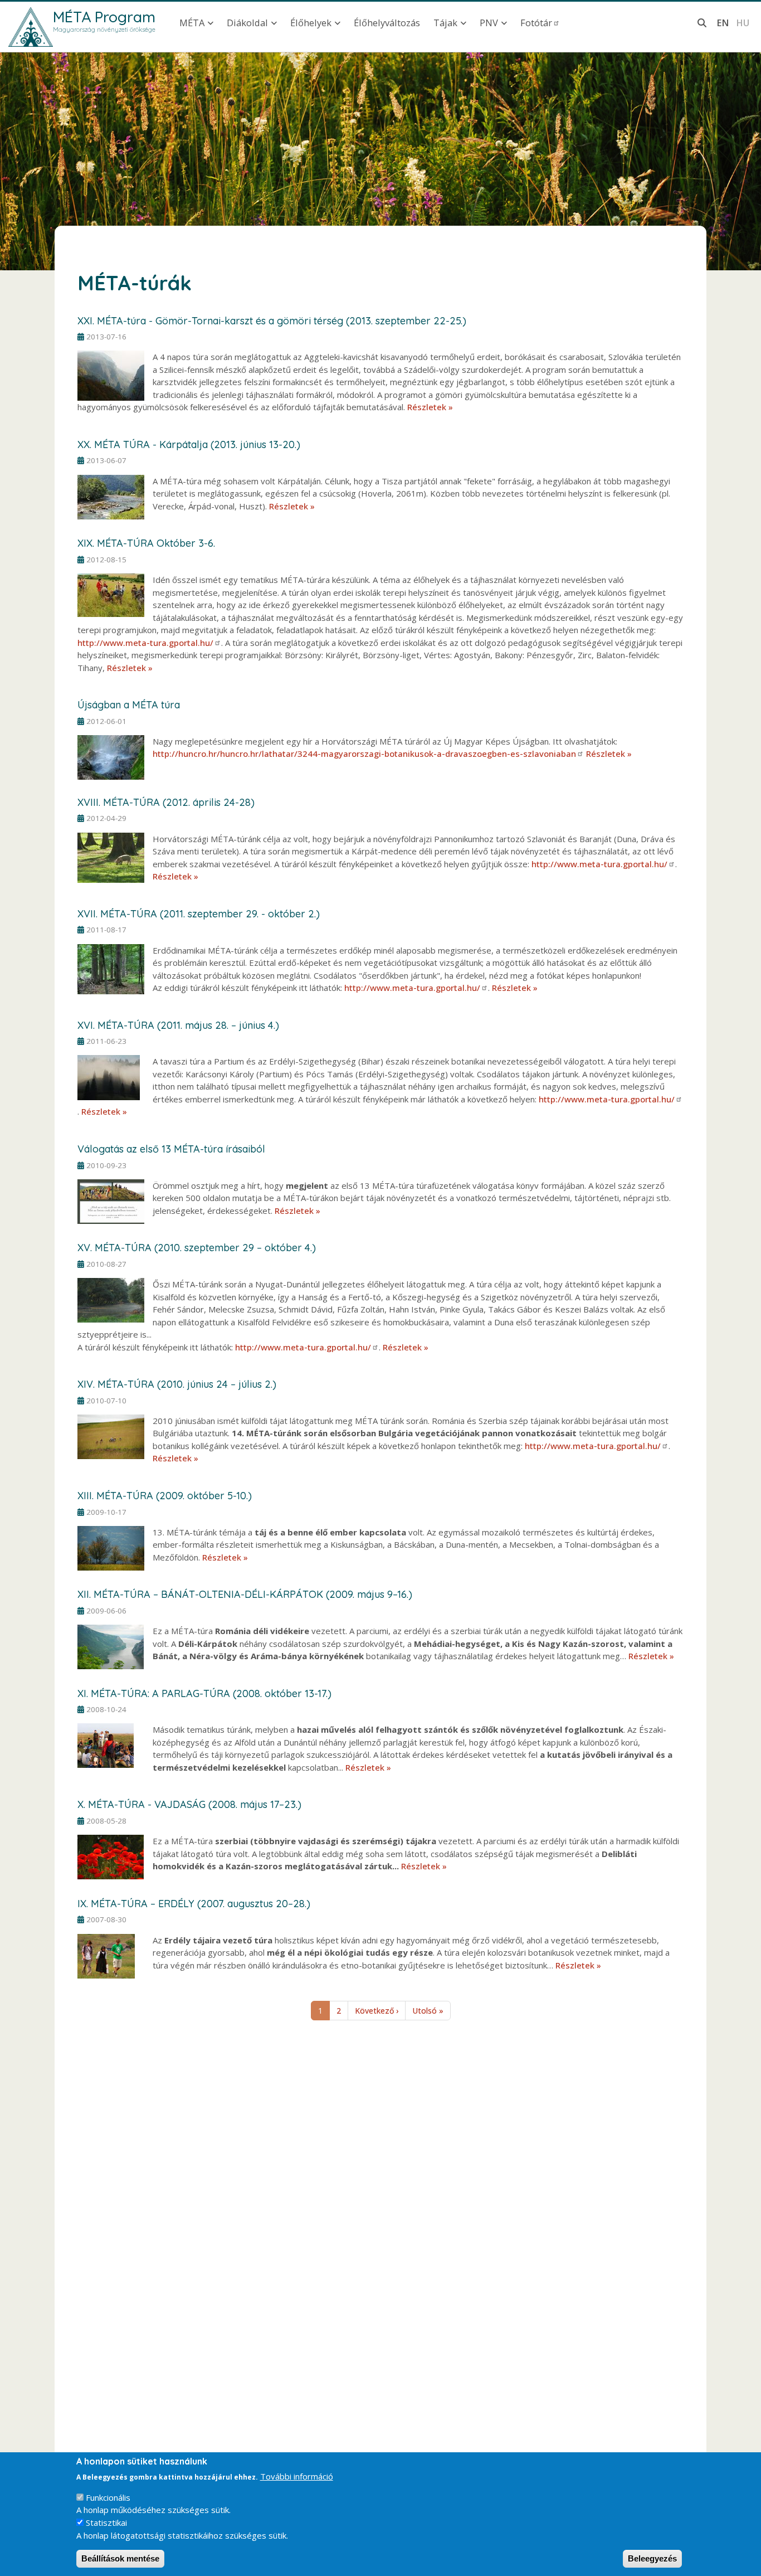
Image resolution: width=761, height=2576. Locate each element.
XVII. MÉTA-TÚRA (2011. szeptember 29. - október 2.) (199, 914)
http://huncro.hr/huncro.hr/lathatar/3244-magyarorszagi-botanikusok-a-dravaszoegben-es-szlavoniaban (364, 754)
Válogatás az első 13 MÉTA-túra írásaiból (171, 1149)
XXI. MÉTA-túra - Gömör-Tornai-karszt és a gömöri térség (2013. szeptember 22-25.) (272, 321)
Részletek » (430, 407)
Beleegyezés (652, 2558)
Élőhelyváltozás (387, 23)
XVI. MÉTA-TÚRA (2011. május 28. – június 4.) (178, 1025)
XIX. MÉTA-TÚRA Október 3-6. (146, 543)
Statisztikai (106, 2522)
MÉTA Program (104, 17)
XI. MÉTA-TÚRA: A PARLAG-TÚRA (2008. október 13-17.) (204, 1693)
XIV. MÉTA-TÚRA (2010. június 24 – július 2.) (177, 1384)
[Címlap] (31, 27)
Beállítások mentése (120, 2558)
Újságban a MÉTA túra (129, 705)
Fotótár (536, 23)
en (723, 23)
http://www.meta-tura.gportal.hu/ (145, 643)
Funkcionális (108, 2497)
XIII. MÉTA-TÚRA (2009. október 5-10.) (165, 1496)
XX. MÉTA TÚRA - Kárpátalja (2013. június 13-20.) (189, 444)
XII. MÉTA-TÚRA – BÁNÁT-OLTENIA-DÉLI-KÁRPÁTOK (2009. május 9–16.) (245, 1594)
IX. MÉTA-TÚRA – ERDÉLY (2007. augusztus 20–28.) (194, 1904)
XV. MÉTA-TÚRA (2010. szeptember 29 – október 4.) (197, 1248)
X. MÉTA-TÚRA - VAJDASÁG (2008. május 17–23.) (189, 1804)
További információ (297, 2476)
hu (743, 23)
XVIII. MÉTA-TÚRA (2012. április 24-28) (166, 802)
